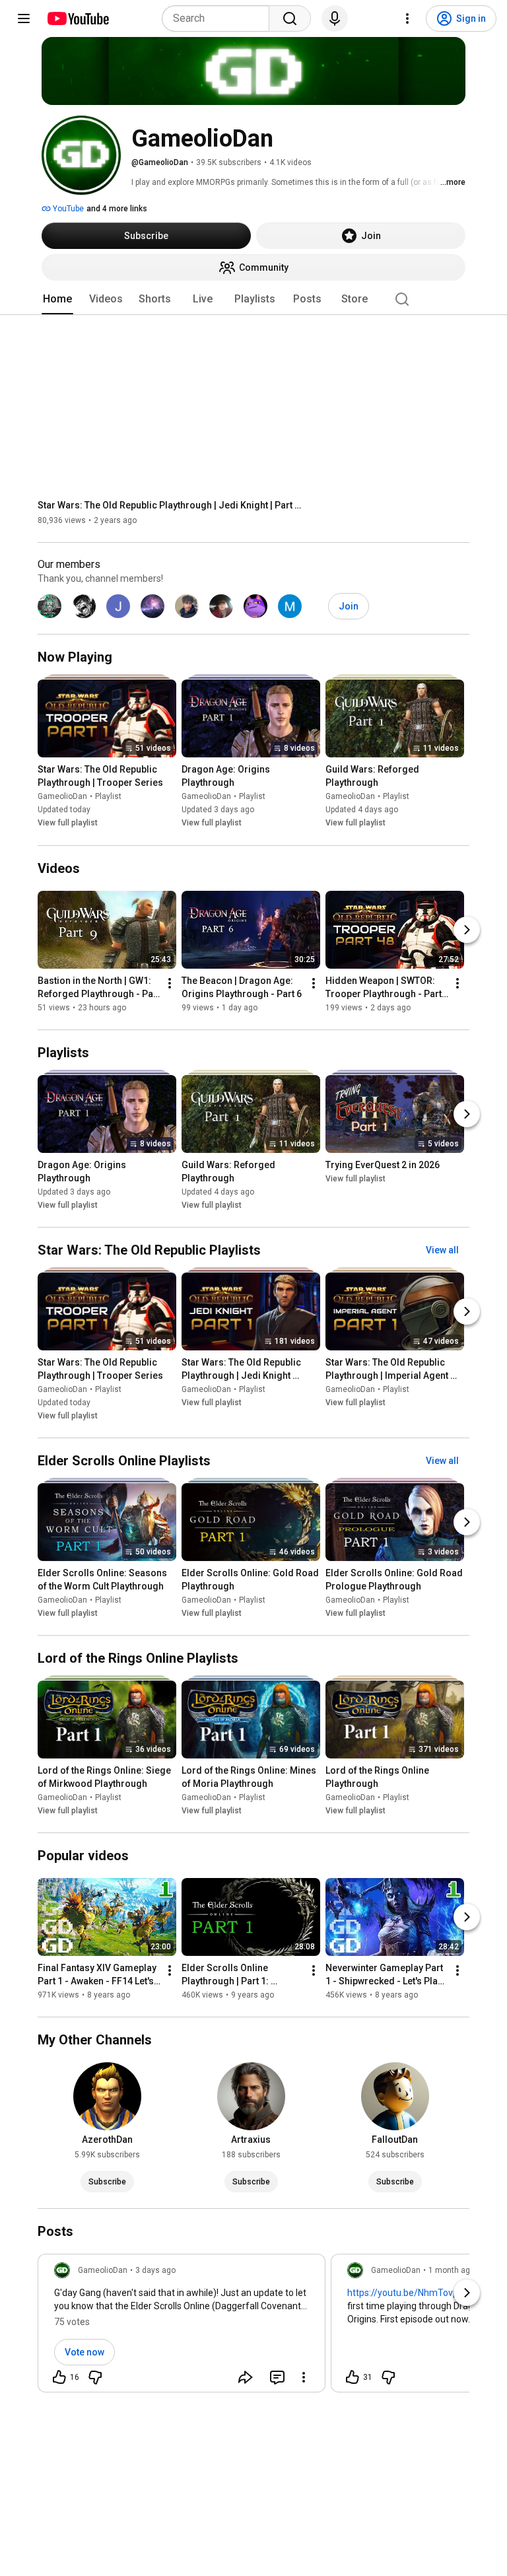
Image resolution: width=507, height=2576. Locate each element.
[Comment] (277, 2377)
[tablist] (253, 299)
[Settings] (407, 18)
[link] (182, 2327)
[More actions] (170, 983)
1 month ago (452, 2270)
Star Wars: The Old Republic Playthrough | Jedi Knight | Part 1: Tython (170, 505)
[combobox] (220, 18)
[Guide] (24, 18)
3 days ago (155, 2270)
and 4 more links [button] (117, 209)
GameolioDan (62, 797)
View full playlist (68, 823)
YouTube (67, 209)
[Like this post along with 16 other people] (59, 2377)
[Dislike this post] (95, 2377)
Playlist (108, 797)
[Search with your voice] (335, 18)
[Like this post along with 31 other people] (353, 2377)
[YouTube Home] (78, 18)
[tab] (57, 299)
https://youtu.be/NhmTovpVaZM (415, 2293)
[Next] (467, 930)
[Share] (246, 2377)
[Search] (290, 18)
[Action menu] (304, 2377)
